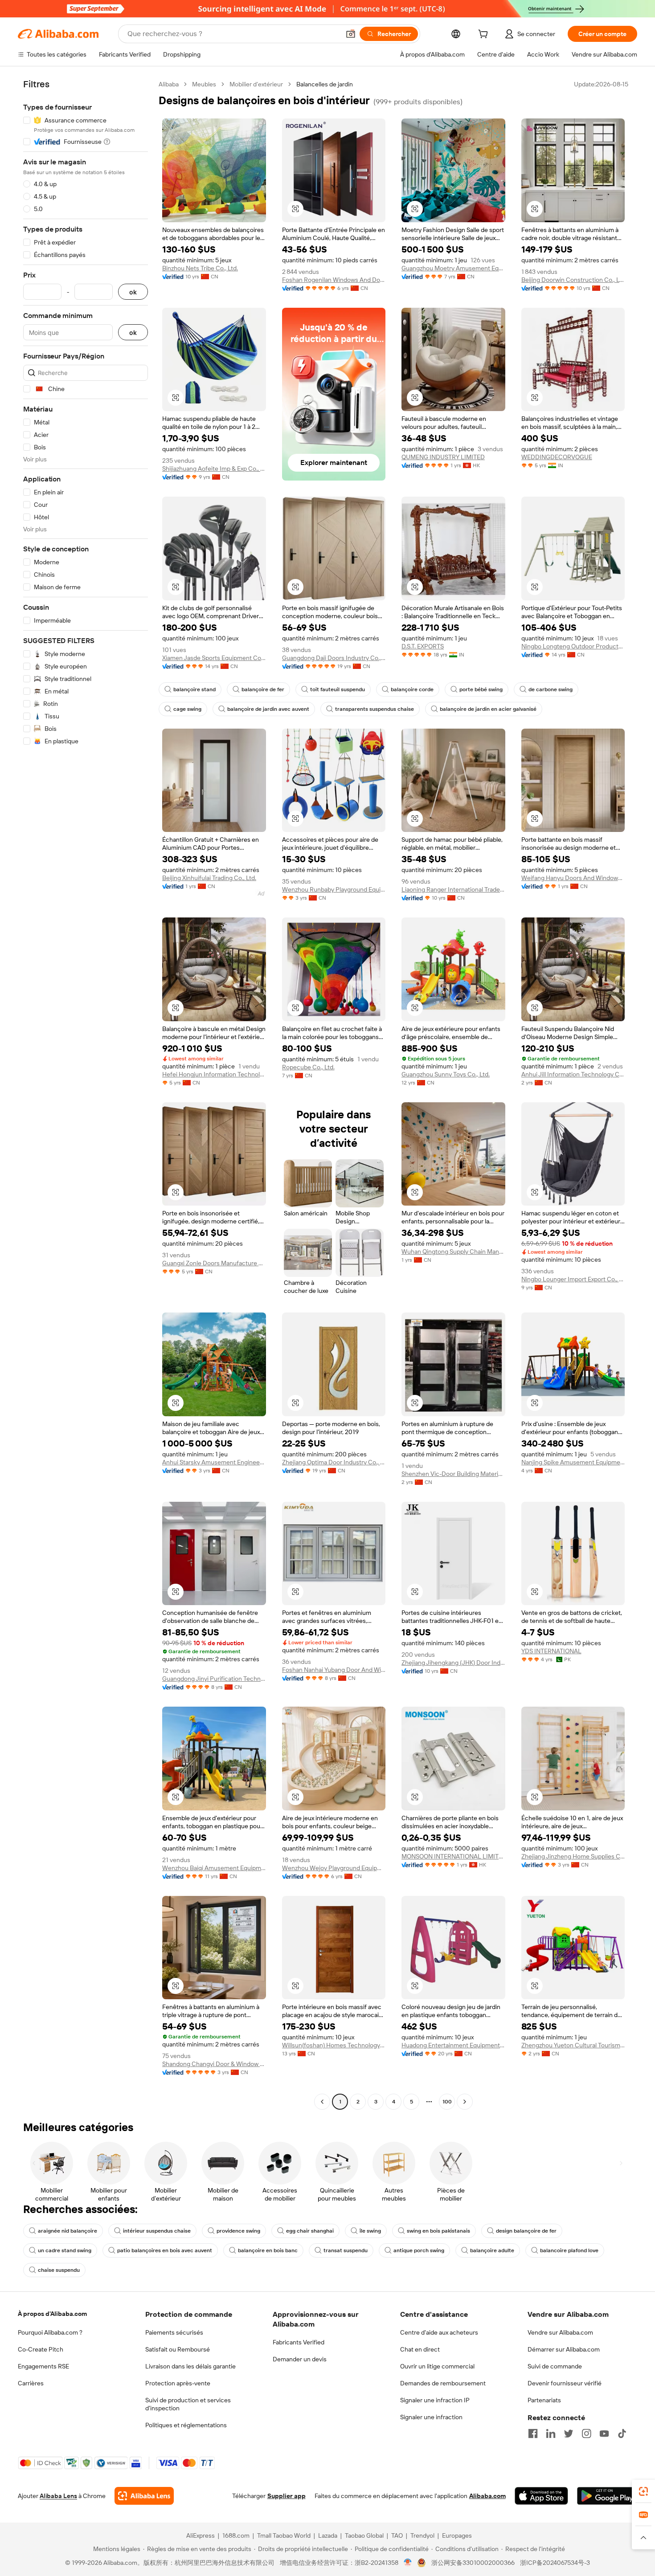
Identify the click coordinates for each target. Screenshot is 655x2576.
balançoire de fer (263, 689)
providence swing (238, 2231)
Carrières (31, 2383)
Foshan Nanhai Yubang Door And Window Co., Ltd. (334, 1670)
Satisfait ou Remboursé (178, 2349)
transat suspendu (346, 2250)
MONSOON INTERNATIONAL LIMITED (453, 1856)
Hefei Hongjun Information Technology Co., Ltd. (214, 1074)
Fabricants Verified (299, 2342)
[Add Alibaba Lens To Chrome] (144, 2496)
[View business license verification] (408, 2563)
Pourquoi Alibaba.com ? (50, 2332)
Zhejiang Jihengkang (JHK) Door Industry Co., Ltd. (453, 1663)
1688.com (236, 2535)
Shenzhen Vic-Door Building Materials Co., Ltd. (453, 1474)
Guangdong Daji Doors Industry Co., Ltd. (334, 658)
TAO (397, 2535)
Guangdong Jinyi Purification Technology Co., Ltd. (214, 1679)
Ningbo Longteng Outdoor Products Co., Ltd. (573, 646)
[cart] (485, 35)
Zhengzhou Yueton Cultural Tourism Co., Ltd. (573, 2045)
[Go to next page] (465, 2102)
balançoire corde (412, 689)
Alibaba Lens (58, 2496)
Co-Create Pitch (41, 2349)
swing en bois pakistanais (438, 2231)
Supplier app (287, 2496)
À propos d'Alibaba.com (52, 2314)
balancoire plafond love (569, 2250)
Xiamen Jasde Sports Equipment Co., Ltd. (214, 658)
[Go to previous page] (322, 2102)
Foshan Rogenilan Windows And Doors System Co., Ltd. (334, 280)
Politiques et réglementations (186, 2425)
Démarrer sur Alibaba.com (564, 2349)
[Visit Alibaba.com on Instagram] (586, 2433)
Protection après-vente (178, 2383)
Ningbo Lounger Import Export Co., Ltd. (573, 1279)
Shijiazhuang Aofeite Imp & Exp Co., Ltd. (214, 469)
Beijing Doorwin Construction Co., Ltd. (573, 280)
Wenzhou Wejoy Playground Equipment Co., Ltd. (334, 1868)
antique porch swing (419, 2250)
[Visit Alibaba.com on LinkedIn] (551, 2433)
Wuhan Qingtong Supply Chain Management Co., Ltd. (453, 1251)
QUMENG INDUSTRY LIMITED (443, 457)
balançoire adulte (492, 2250)
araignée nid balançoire (68, 2231)
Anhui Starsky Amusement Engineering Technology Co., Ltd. (214, 1462)
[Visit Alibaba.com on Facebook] (533, 2433)
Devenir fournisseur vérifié (565, 2383)
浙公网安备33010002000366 (473, 2563)
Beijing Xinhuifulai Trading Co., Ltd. (209, 878)
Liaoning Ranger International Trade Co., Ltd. (453, 889)
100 (447, 2102)
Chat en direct (420, 2349)
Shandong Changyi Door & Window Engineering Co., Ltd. (214, 2064)
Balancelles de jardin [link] (325, 84)
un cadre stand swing (65, 2250)
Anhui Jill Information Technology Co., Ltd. (573, 1074)
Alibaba (169, 84)
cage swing (187, 709)
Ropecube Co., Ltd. (308, 1067)
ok (133, 292)
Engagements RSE (43, 2366)
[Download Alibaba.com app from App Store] (541, 2496)
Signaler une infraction (431, 2417)
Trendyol (422, 2535)
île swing (370, 2231)
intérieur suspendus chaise (157, 2231)
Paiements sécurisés (174, 2332)
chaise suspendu (59, 2270)
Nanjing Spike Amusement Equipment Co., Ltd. (573, 1462)
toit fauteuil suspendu (338, 689)
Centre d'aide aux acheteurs (439, 2332)
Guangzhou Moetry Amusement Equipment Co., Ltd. (453, 268)
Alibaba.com (487, 2496)
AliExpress (201, 2535)
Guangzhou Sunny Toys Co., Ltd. (446, 1074)
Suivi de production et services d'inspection (188, 2404)
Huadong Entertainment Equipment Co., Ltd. (453, 2045)
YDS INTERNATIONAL (551, 1651)
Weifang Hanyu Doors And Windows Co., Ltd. (573, 878)
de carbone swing (551, 689)
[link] (643, 2491)
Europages (457, 2535)
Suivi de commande (555, 2366)
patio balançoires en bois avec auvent (165, 2250)
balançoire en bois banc (268, 2250)
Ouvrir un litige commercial (437, 2366)
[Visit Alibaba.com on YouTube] (604, 2433)
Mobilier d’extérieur (256, 84)
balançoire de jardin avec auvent (268, 709)
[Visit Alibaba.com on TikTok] (622, 2433)
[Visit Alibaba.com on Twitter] (569, 2433)
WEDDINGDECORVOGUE (557, 457)
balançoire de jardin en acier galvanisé (488, 709)
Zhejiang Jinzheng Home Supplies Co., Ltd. (573, 1856)
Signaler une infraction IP (435, 2400)
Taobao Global (364, 2535)
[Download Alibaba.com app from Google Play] (607, 2496)
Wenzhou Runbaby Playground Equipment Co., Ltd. (334, 889)
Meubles (204, 84)
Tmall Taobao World (284, 2535)
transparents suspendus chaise (375, 709)
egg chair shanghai (310, 2231)
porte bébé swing (481, 689)
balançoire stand (194, 689)
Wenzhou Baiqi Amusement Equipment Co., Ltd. (214, 1868)
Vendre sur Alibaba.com (560, 2332)
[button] (351, 34)
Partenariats (544, 2400)
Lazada (328, 2535)
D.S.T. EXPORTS (423, 646)
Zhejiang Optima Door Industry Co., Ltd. (334, 1462)
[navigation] (86, 1094)
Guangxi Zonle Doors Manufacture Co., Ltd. (214, 1263)
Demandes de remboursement (443, 2383)
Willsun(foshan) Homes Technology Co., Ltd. (334, 2045)
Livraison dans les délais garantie (190, 2366)
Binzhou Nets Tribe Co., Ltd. (200, 268)
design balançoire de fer (526, 2231)
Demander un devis (300, 2359)
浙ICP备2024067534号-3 (555, 2563)
